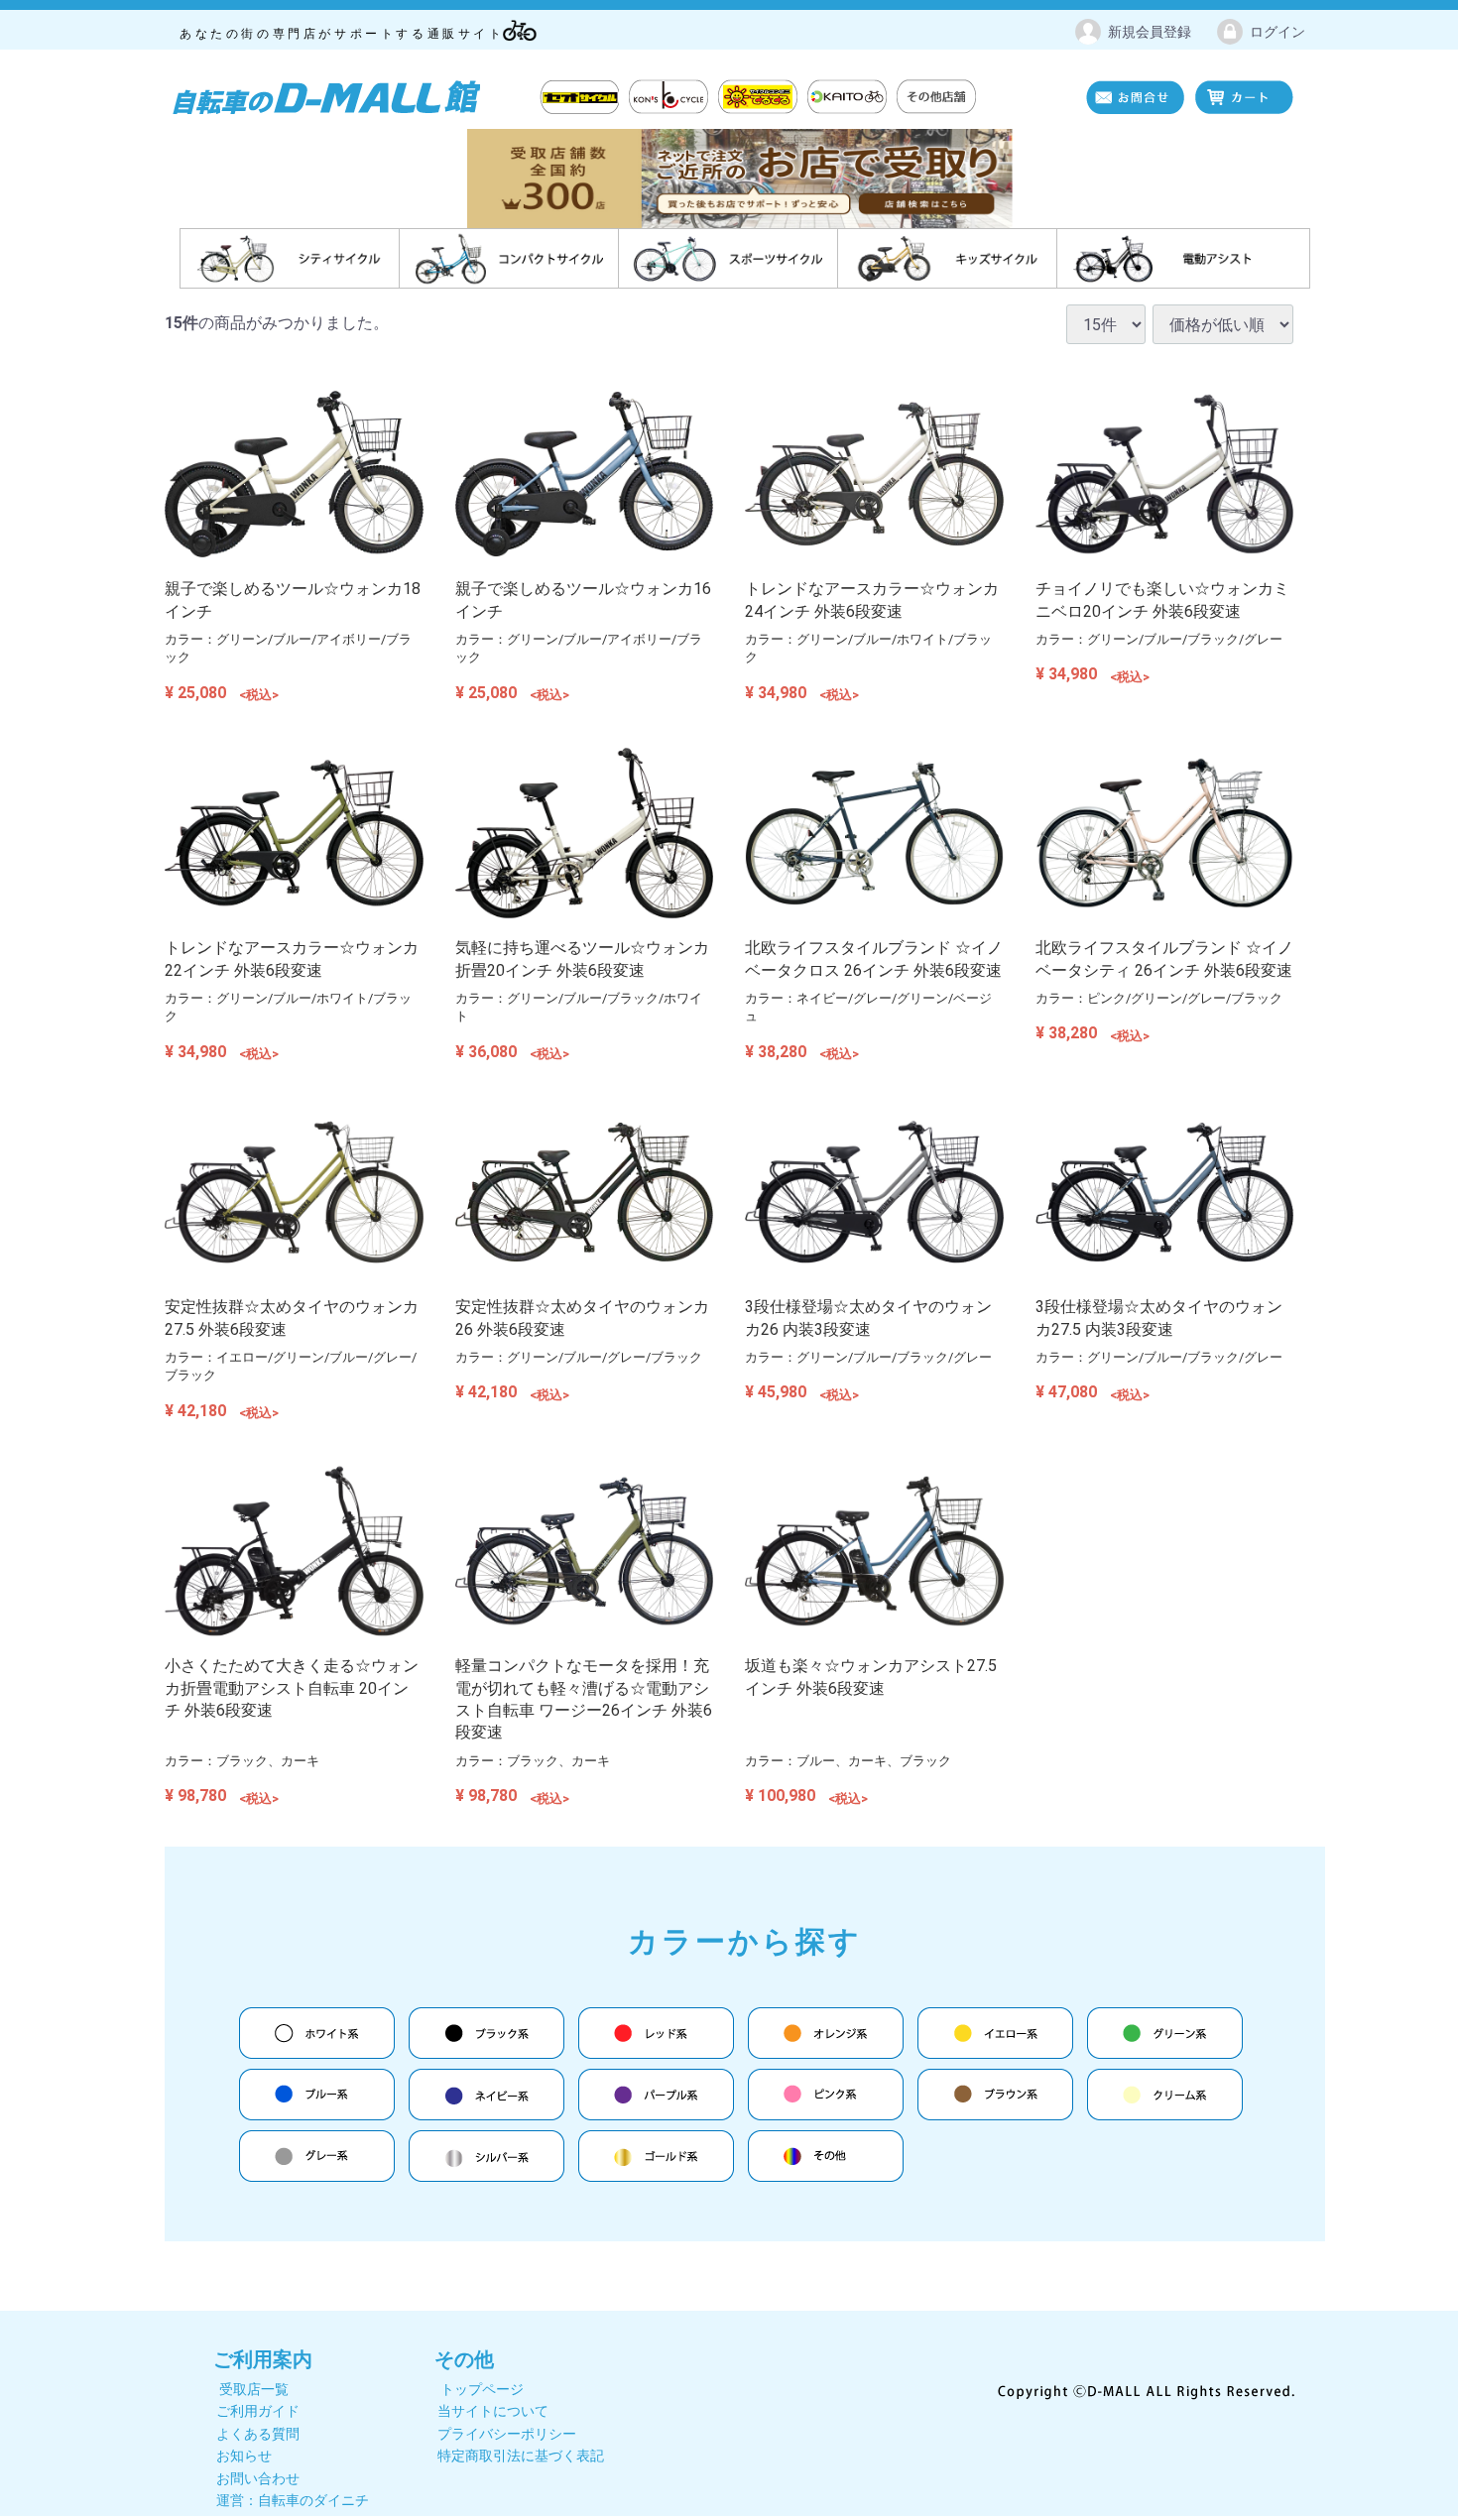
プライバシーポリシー (507, 2434)
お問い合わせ (258, 2478)
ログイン (1277, 32)
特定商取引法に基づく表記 (521, 2457)
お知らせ (244, 2457)
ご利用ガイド (258, 2412)
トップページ (482, 2389)
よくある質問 (258, 2434)
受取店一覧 (254, 2389)
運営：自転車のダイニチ (293, 2500)
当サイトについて (493, 2412)
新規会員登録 (1150, 32)
